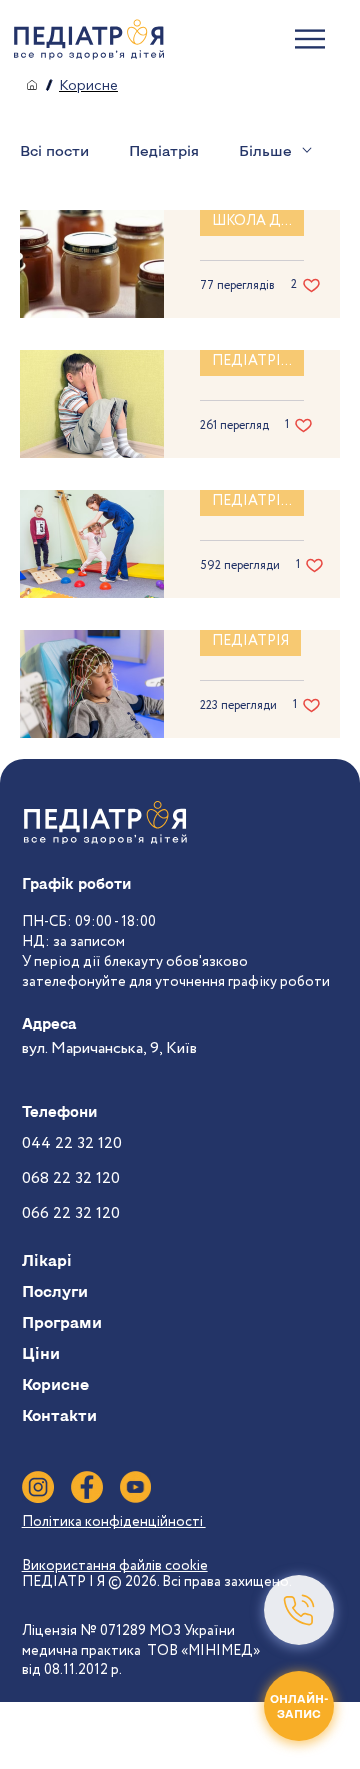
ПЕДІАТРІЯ (250, 641)
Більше (265, 150)
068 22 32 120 (71, 1178)
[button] (299, 1610)
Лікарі (47, 1260)
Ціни (41, 1353)
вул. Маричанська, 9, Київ (109, 1048)
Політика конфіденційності (114, 1522)
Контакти (59, 1415)
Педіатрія (164, 150)
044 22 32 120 (72, 1143)
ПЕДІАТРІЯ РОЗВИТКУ (258, 361)
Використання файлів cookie (115, 1566)
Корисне (55, 1384)
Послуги (55, 1291)
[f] (87, 1487)
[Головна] (32, 85)
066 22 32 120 (71, 1213)
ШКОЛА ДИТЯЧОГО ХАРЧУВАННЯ (258, 221)
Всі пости (54, 150)
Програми (62, 1322)
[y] (136, 1487)
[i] (38, 1487)
